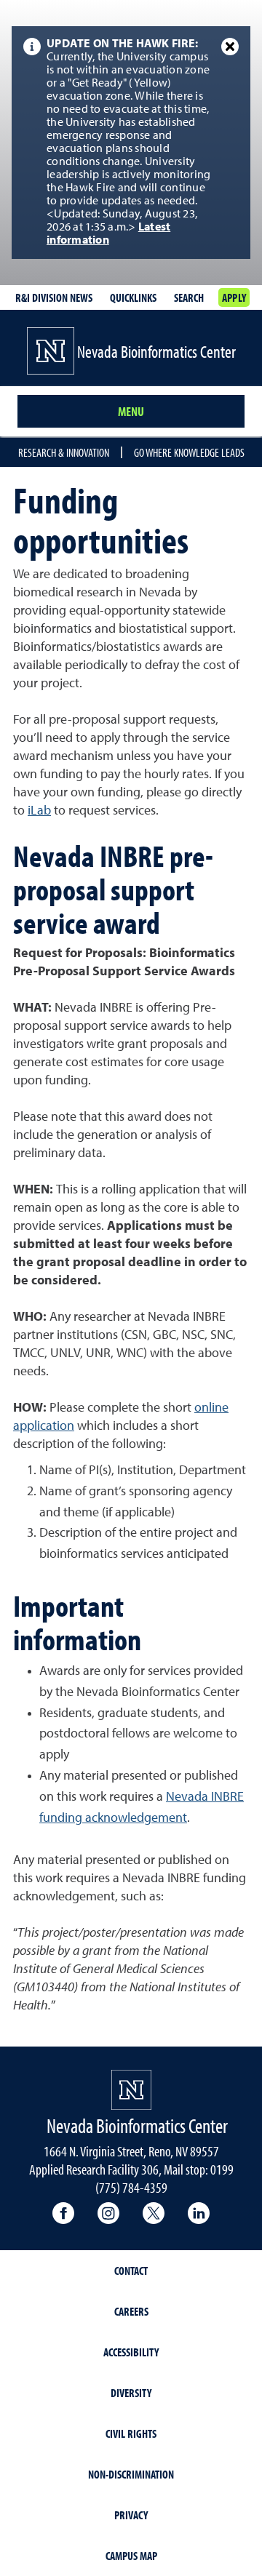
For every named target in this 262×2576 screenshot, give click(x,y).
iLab (39, 811)
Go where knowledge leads (189, 452)
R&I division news (54, 297)
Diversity (131, 2393)
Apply (234, 297)
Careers (131, 2311)
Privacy (131, 2515)
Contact (131, 2271)
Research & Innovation (64, 452)
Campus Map (131, 2556)
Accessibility (131, 2352)
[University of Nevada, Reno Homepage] (131, 2090)
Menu (131, 411)
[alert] (131, 143)
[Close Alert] (230, 47)
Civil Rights (131, 2433)
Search (189, 297)
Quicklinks (133, 297)
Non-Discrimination (131, 2474)
